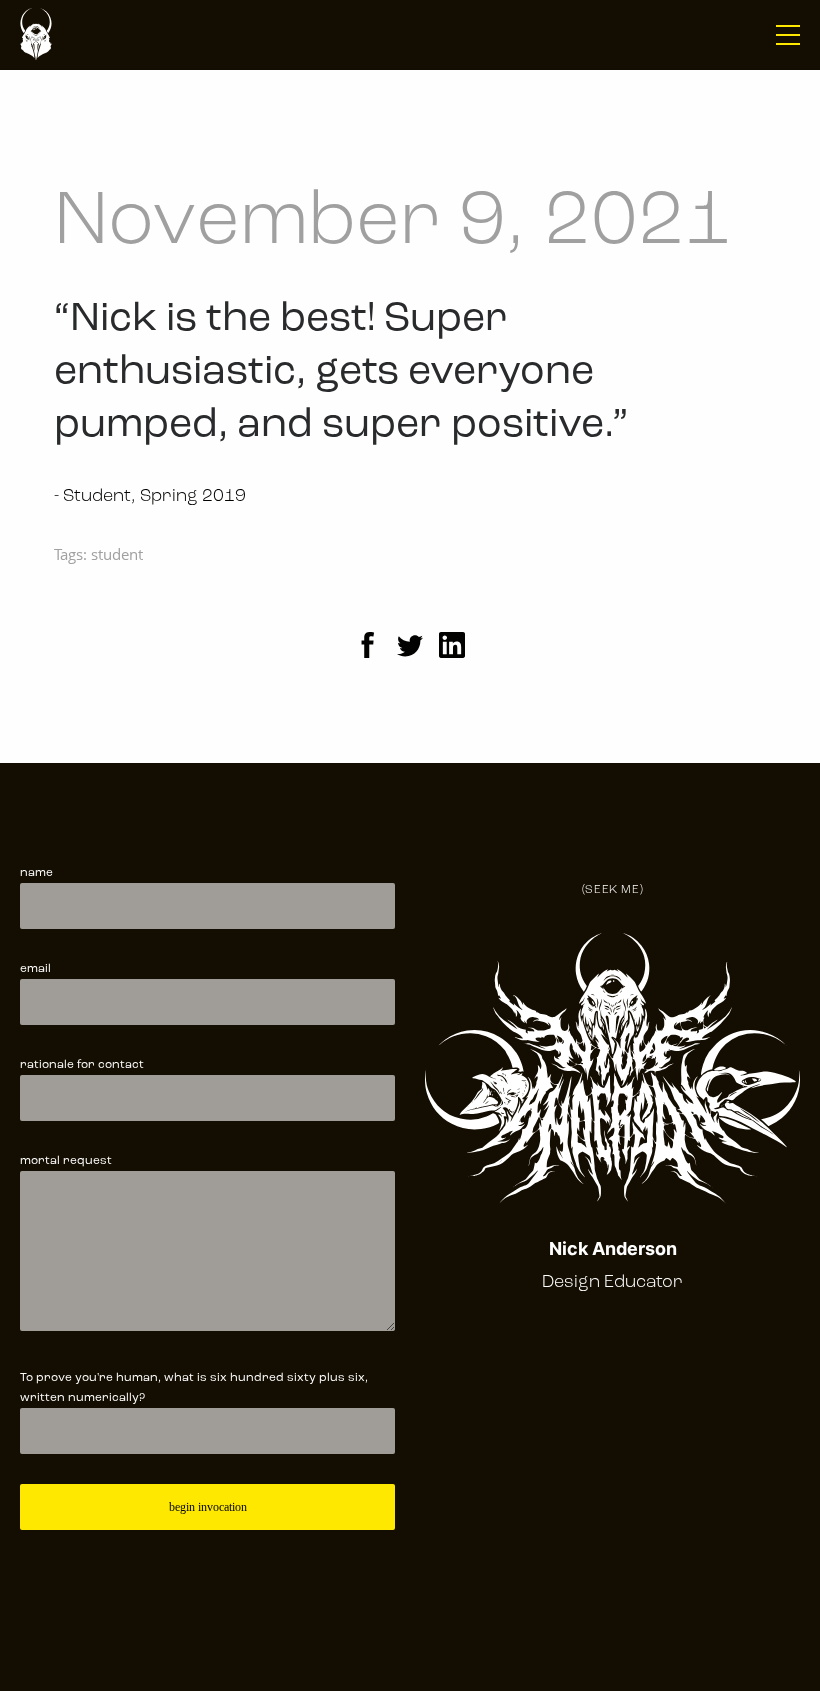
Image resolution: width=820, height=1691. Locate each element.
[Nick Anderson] (36, 34)
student (117, 554)
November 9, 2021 (393, 223)
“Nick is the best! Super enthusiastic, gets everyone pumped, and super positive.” (341, 372)
